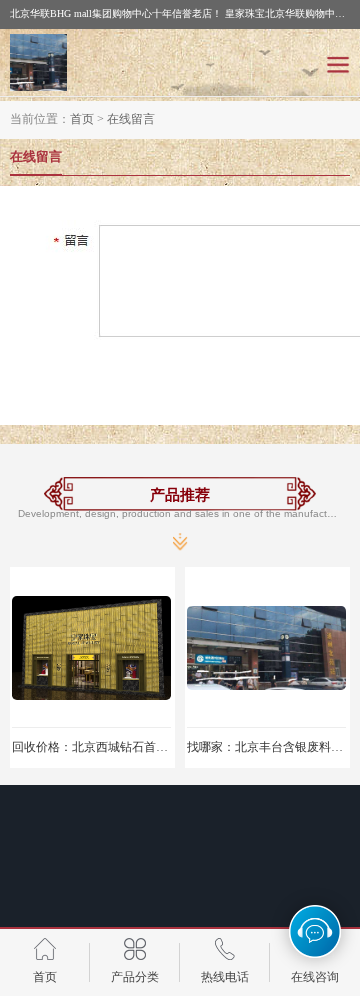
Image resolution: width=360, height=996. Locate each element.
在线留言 (131, 119)
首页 (82, 119)
